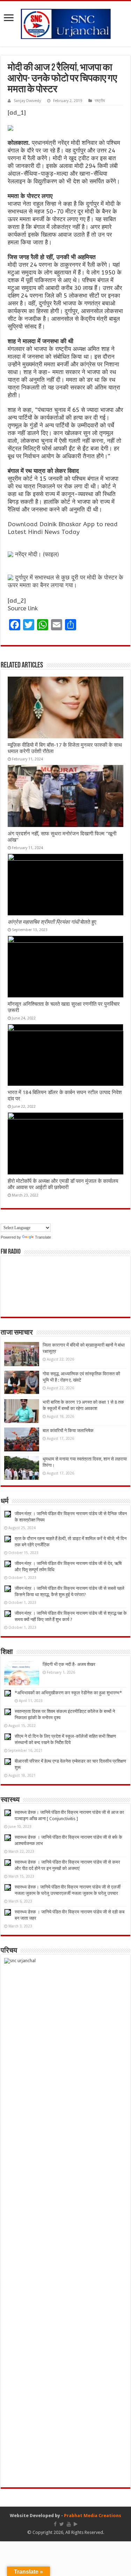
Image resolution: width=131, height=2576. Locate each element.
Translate (43, 1237)
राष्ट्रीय (100, 101)
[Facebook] (55, 2524)
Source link (23, 608)
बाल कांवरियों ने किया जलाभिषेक (68, 1431)
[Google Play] (76, 2524)
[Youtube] (69, 2524)
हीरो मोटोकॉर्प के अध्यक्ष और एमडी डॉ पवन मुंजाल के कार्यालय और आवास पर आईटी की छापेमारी (63, 1184)
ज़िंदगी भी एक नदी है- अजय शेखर (69, 1664)
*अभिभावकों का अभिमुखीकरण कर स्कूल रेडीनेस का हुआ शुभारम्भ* (68, 1693)
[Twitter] (62, 2524)
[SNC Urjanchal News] (66, 22)
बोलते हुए (52, 922)
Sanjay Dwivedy (27, 101)
